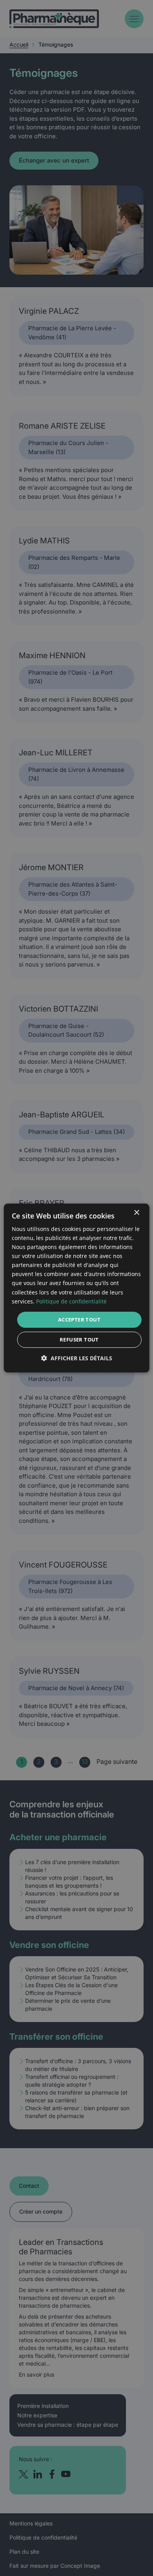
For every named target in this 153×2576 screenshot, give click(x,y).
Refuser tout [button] (79, 1340)
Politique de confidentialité (71, 1301)
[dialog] (77, 1288)
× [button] (136, 1213)
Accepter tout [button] (79, 1320)
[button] (77, 1358)
